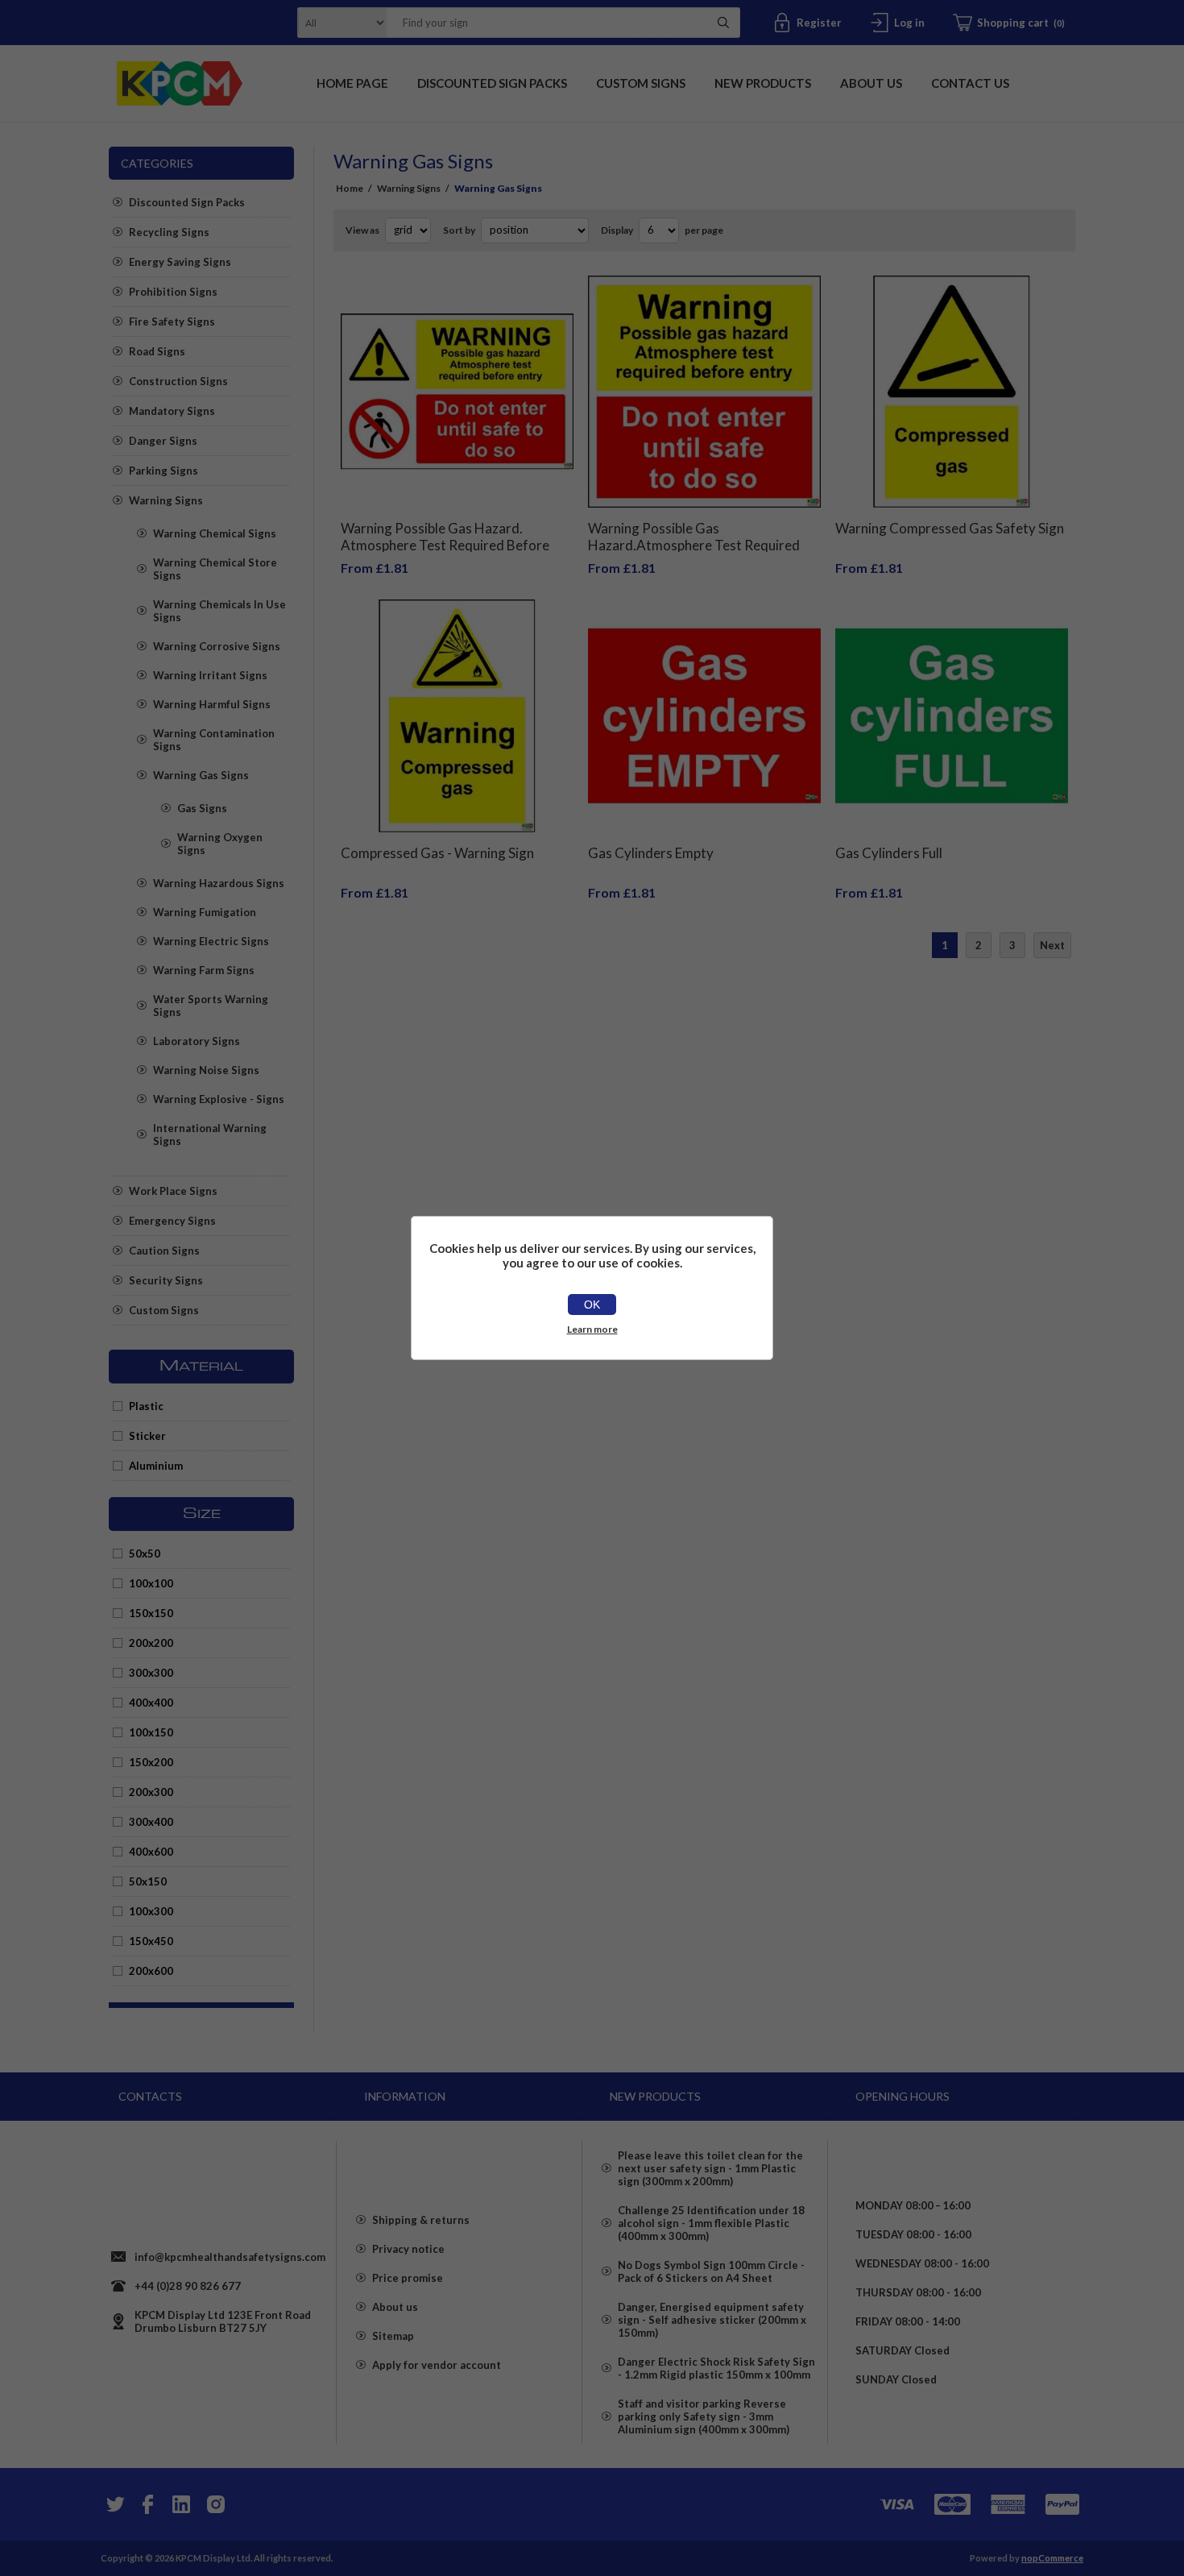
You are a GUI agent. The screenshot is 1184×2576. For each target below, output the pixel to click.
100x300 (151, 1911)
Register (819, 23)
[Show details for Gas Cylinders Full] (952, 716)
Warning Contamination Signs (214, 740)
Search (723, 23)
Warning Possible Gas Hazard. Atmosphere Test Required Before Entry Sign (445, 545)
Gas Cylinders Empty (651, 853)
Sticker (147, 1436)
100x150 (151, 1732)
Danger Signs (163, 441)
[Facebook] (147, 2504)
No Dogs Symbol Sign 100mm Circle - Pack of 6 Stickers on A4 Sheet (711, 2271)
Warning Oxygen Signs (220, 844)
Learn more (592, 1329)
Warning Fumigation (205, 912)
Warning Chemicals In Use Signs (219, 611)
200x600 (151, 1971)
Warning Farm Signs (204, 970)
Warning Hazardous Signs (219, 883)
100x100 (151, 1583)
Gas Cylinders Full (889, 853)
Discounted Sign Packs (187, 202)
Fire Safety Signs (172, 321)
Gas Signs (202, 808)
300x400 (151, 1822)
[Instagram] (215, 2504)
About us (395, 2307)
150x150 (151, 1613)
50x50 (145, 1553)
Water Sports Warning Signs (211, 1006)
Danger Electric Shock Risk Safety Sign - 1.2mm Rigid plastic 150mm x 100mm (716, 2368)
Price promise (408, 2278)
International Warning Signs (210, 1135)
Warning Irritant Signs (210, 675)
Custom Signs (164, 1310)
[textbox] (543, 23)
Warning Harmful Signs (212, 704)
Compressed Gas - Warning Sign (437, 853)
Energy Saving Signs (180, 262)
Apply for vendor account (437, 2365)
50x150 (148, 1881)
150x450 (151, 1941)
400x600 (151, 1852)
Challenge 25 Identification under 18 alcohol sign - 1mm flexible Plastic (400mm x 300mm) (711, 2223)
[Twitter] (114, 2504)
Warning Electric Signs (211, 941)
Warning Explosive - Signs (219, 1099)
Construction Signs (178, 381)
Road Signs (157, 351)
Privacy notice (408, 2249)
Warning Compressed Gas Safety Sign (950, 528)
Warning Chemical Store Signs (215, 569)
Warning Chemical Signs (215, 533)
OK (592, 1305)
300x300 (151, 1673)
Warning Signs (166, 500)
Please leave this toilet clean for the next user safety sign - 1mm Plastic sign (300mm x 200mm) (710, 2168)
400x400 (151, 1703)
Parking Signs (164, 471)
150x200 (151, 1762)
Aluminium (156, 1466)
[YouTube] (181, 2504)
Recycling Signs (169, 232)
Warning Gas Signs (201, 775)
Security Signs (166, 1280)
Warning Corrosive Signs (217, 646)
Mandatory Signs (172, 411)
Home (350, 188)
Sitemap (393, 2336)
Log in (909, 23)
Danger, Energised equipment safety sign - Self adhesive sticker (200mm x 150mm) (712, 2320)
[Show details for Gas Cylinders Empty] (704, 716)
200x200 (151, 1643)
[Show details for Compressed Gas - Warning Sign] (457, 716)
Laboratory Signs (197, 1041)
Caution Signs (164, 1251)
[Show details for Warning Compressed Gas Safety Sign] (952, 392)
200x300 (151, 1792)
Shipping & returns (421, 2220)
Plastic (146, 1406)
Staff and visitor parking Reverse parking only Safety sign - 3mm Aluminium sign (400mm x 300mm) (704, 2416)
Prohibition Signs (173, 292)
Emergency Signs (172, 1221)
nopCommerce (1052, 2558)
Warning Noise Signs (206, 1070)
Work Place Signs (173, 1191)
